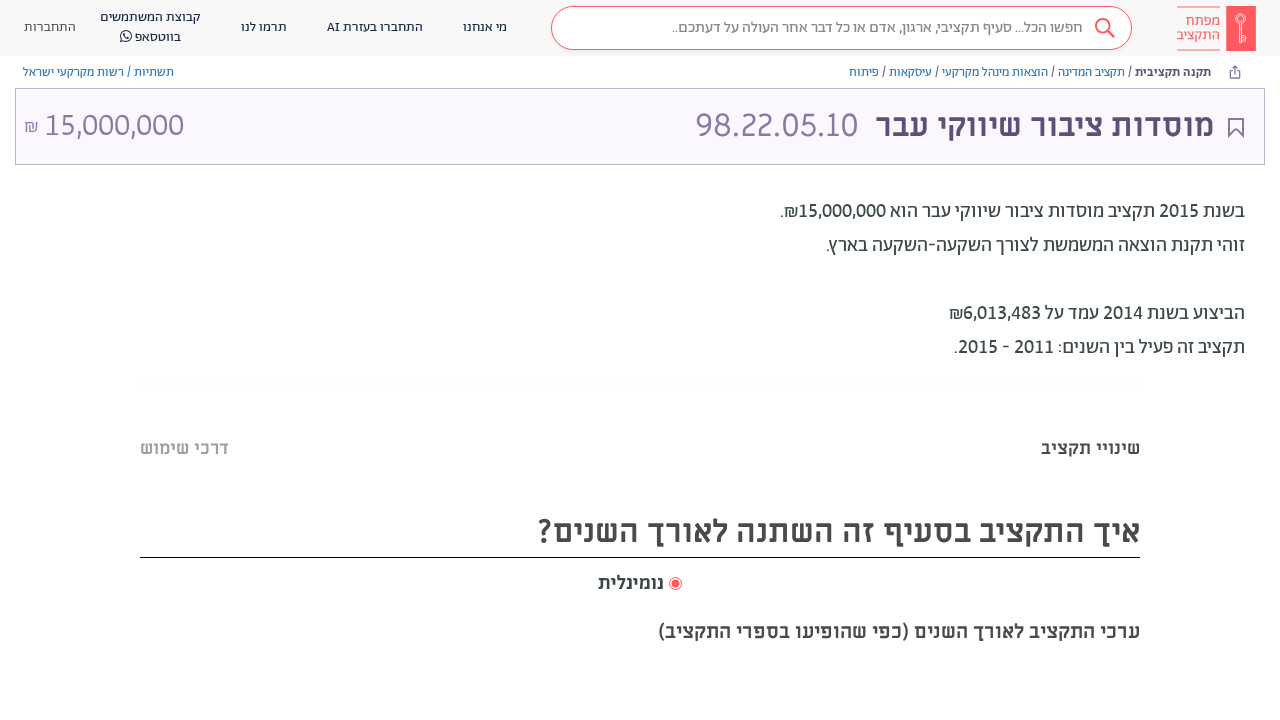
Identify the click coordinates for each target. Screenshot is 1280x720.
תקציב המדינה (1091, 72)
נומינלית (631, 584)
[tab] (1090, 423)
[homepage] (1216, 28)
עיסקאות (910, 72)
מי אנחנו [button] (485, 27)
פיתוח (864, 72)
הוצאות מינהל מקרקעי (995, 72)
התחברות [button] (50, 27)
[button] (841, 28)
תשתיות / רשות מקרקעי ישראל (98, 72)
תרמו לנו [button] (264, 27)
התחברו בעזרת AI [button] (375, 27)
